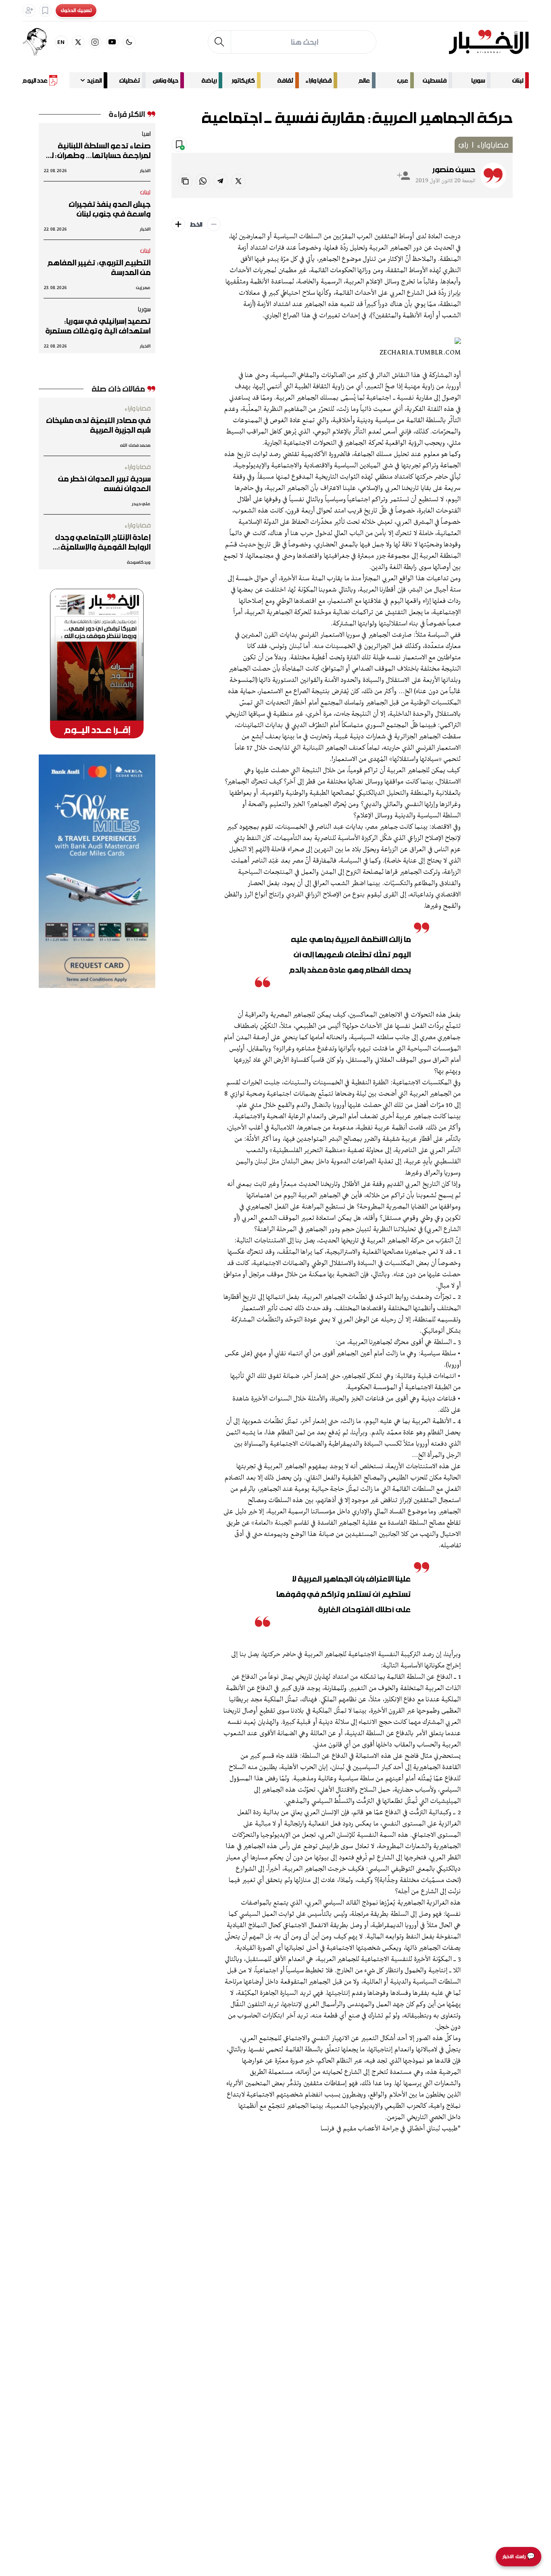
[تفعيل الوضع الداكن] (129, 42)
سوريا (478, 80)
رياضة (209, 80)
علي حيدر (141, 503)
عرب (403, 80)
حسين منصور (454, 169)
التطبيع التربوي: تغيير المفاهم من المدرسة (99, 267)
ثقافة (285, 80)
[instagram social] (95, 42)
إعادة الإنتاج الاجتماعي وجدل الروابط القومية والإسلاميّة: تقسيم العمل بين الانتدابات (103, 542)
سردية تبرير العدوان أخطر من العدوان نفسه (104, 484)
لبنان (518, 80)
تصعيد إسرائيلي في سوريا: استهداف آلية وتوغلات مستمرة (98, 326)
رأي (463, 145)
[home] (489, 42)
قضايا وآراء (318, 80)
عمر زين (143, 287)
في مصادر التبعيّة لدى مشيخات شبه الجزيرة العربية (98, 425)
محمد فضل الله (135, 445)
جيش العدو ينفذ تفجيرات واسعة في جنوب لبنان (110, 209)
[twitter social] (78, 42)
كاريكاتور (243, 80)
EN (61, 42)
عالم (364, 80)
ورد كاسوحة (139, 562)
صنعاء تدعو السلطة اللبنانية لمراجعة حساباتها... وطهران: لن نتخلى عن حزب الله (98, 150)
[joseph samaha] (39, 42)
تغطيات (129, 80)
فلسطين (435, 80)
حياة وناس (166, 80)
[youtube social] (112, 42)
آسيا (146, 133)
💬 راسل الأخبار (519, 2556)
